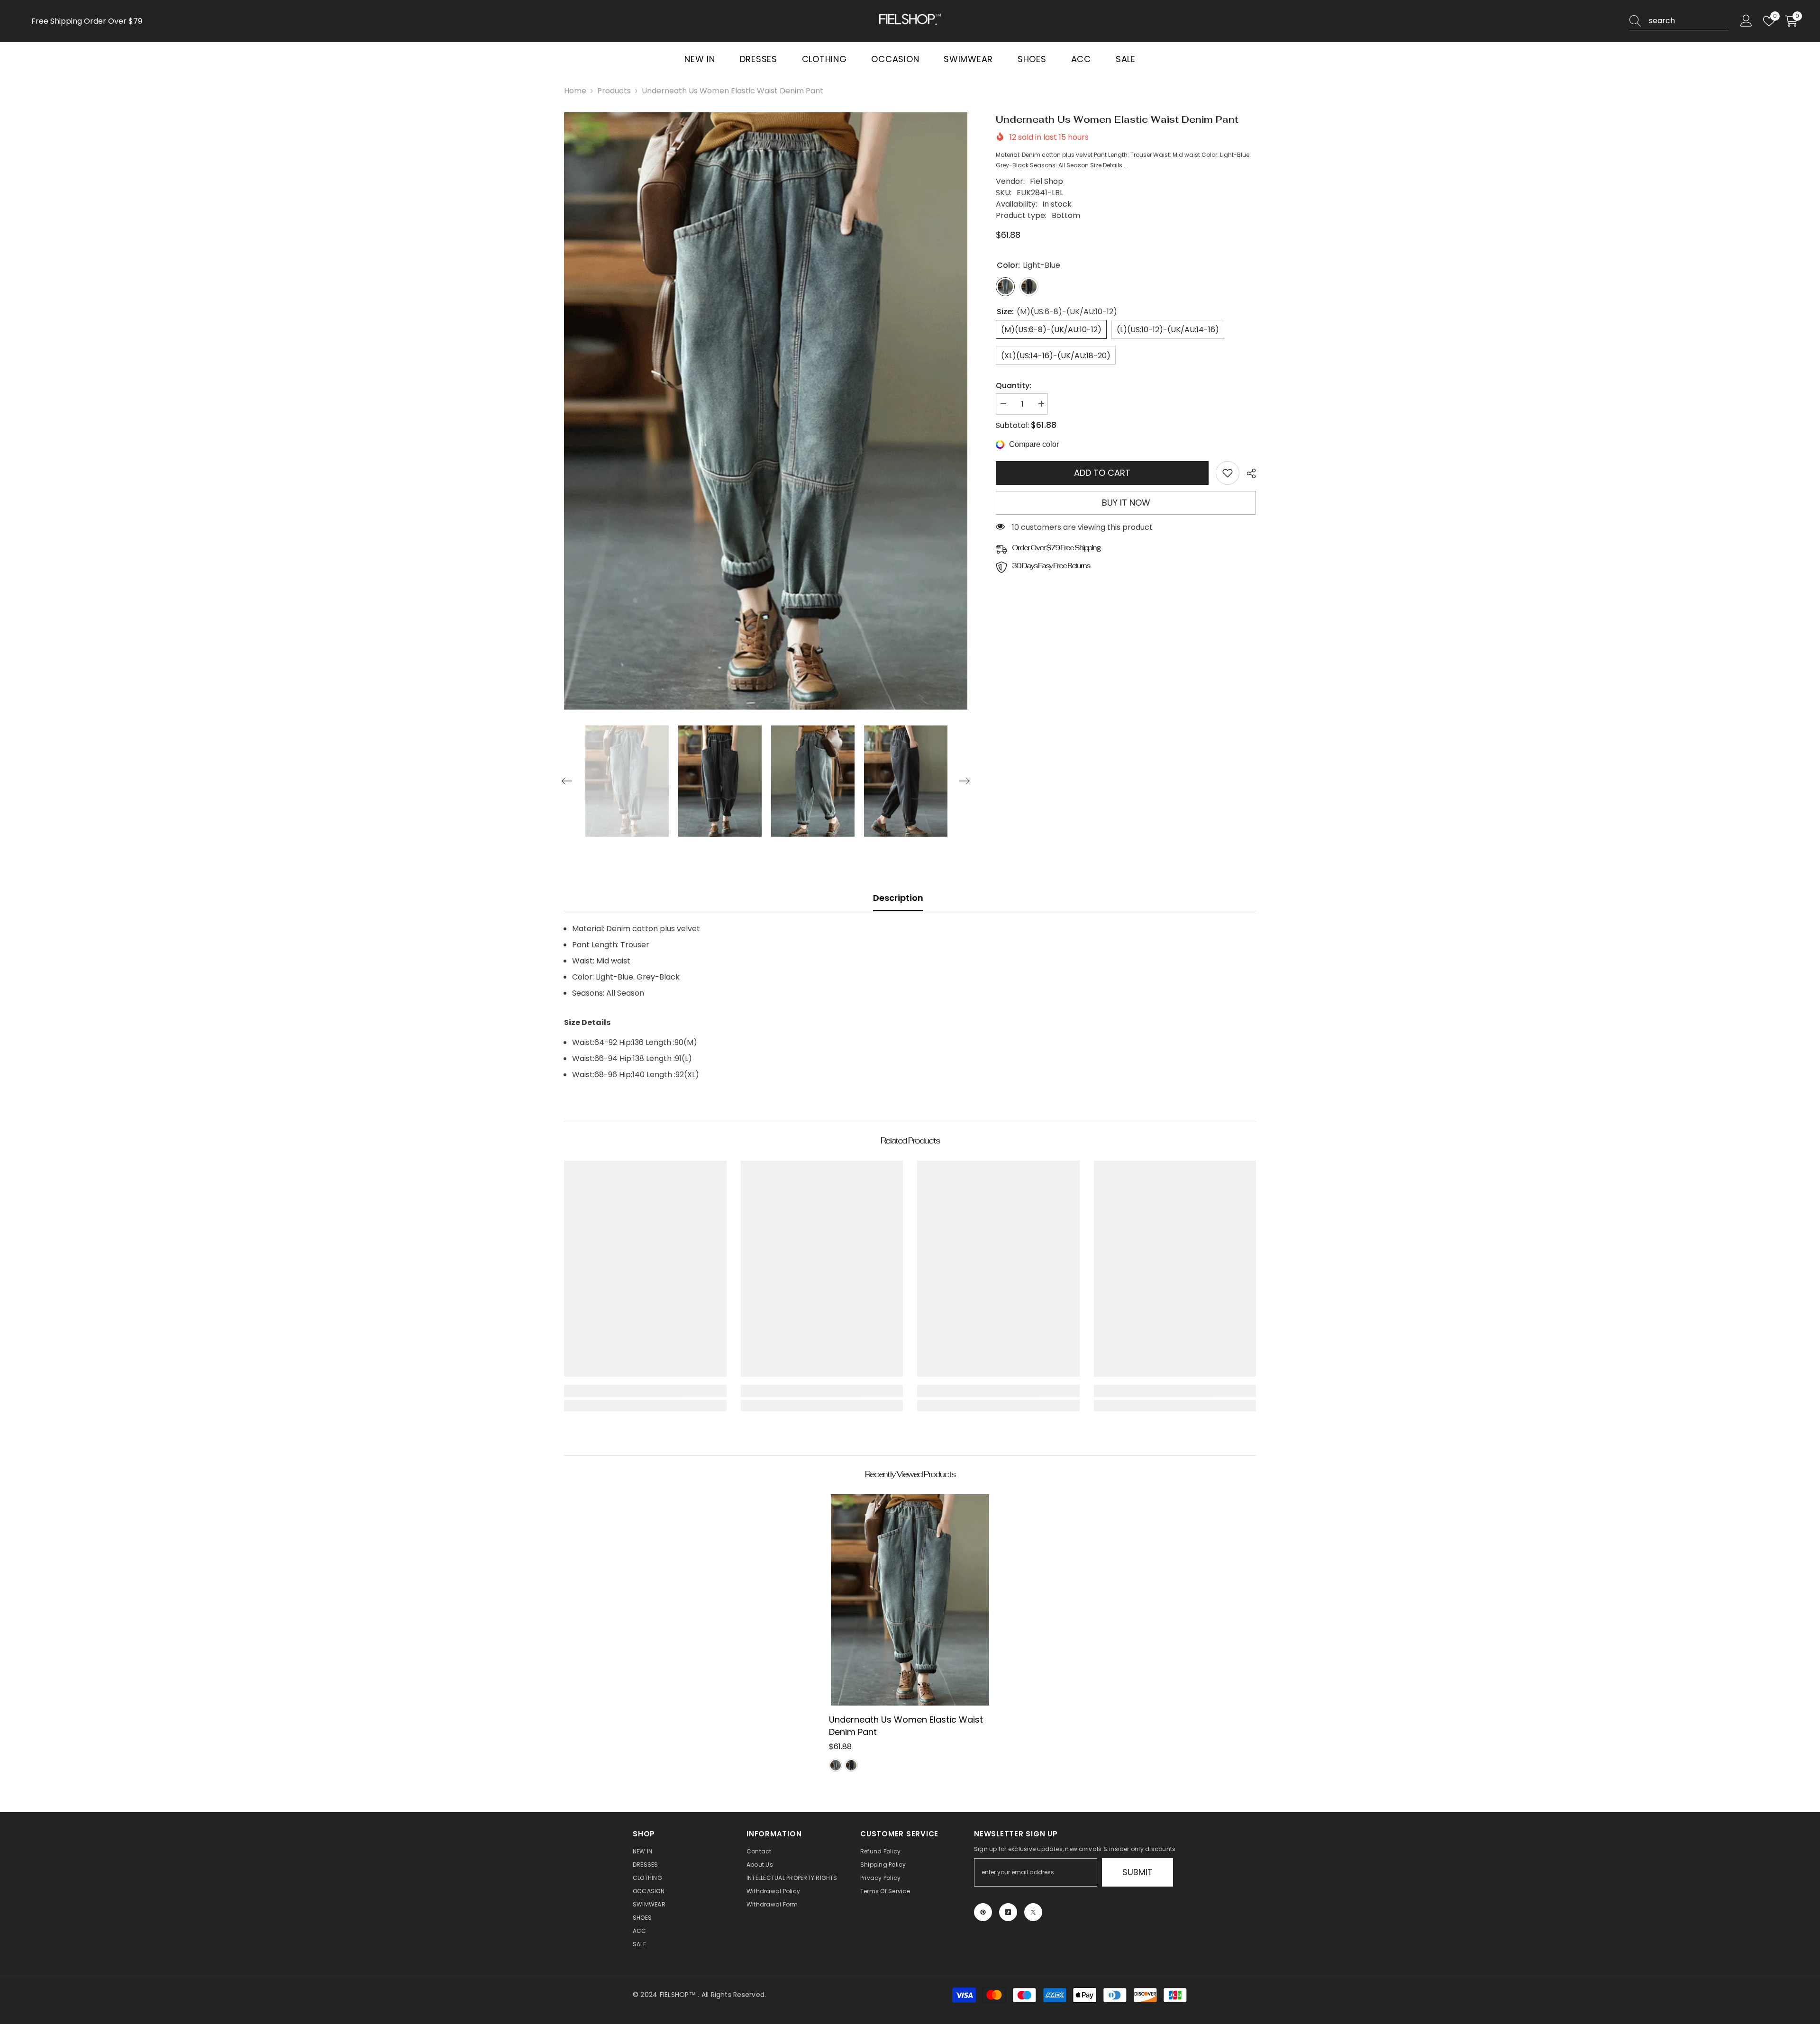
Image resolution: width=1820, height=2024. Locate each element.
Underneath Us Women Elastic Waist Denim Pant (906, 1726)
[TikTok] (1008, 1912)
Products (614, 91)
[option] (766, 411)
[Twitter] (1033, 1912)
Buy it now (1126, 503)
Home (575, 91)
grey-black (851, 1765)
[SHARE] (1248, 473)
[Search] (1679, 21)
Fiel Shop (1046, 181)
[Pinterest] (983, 1912)
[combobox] (1689, 21)
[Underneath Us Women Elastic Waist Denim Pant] (910, 1600)
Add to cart (1104, 473)
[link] (1228, 473)
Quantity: (1014, 386)
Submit (1137, 1872)
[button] (567, 781)
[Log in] (1746, 21)
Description (898, 898)
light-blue (836, 1765)
